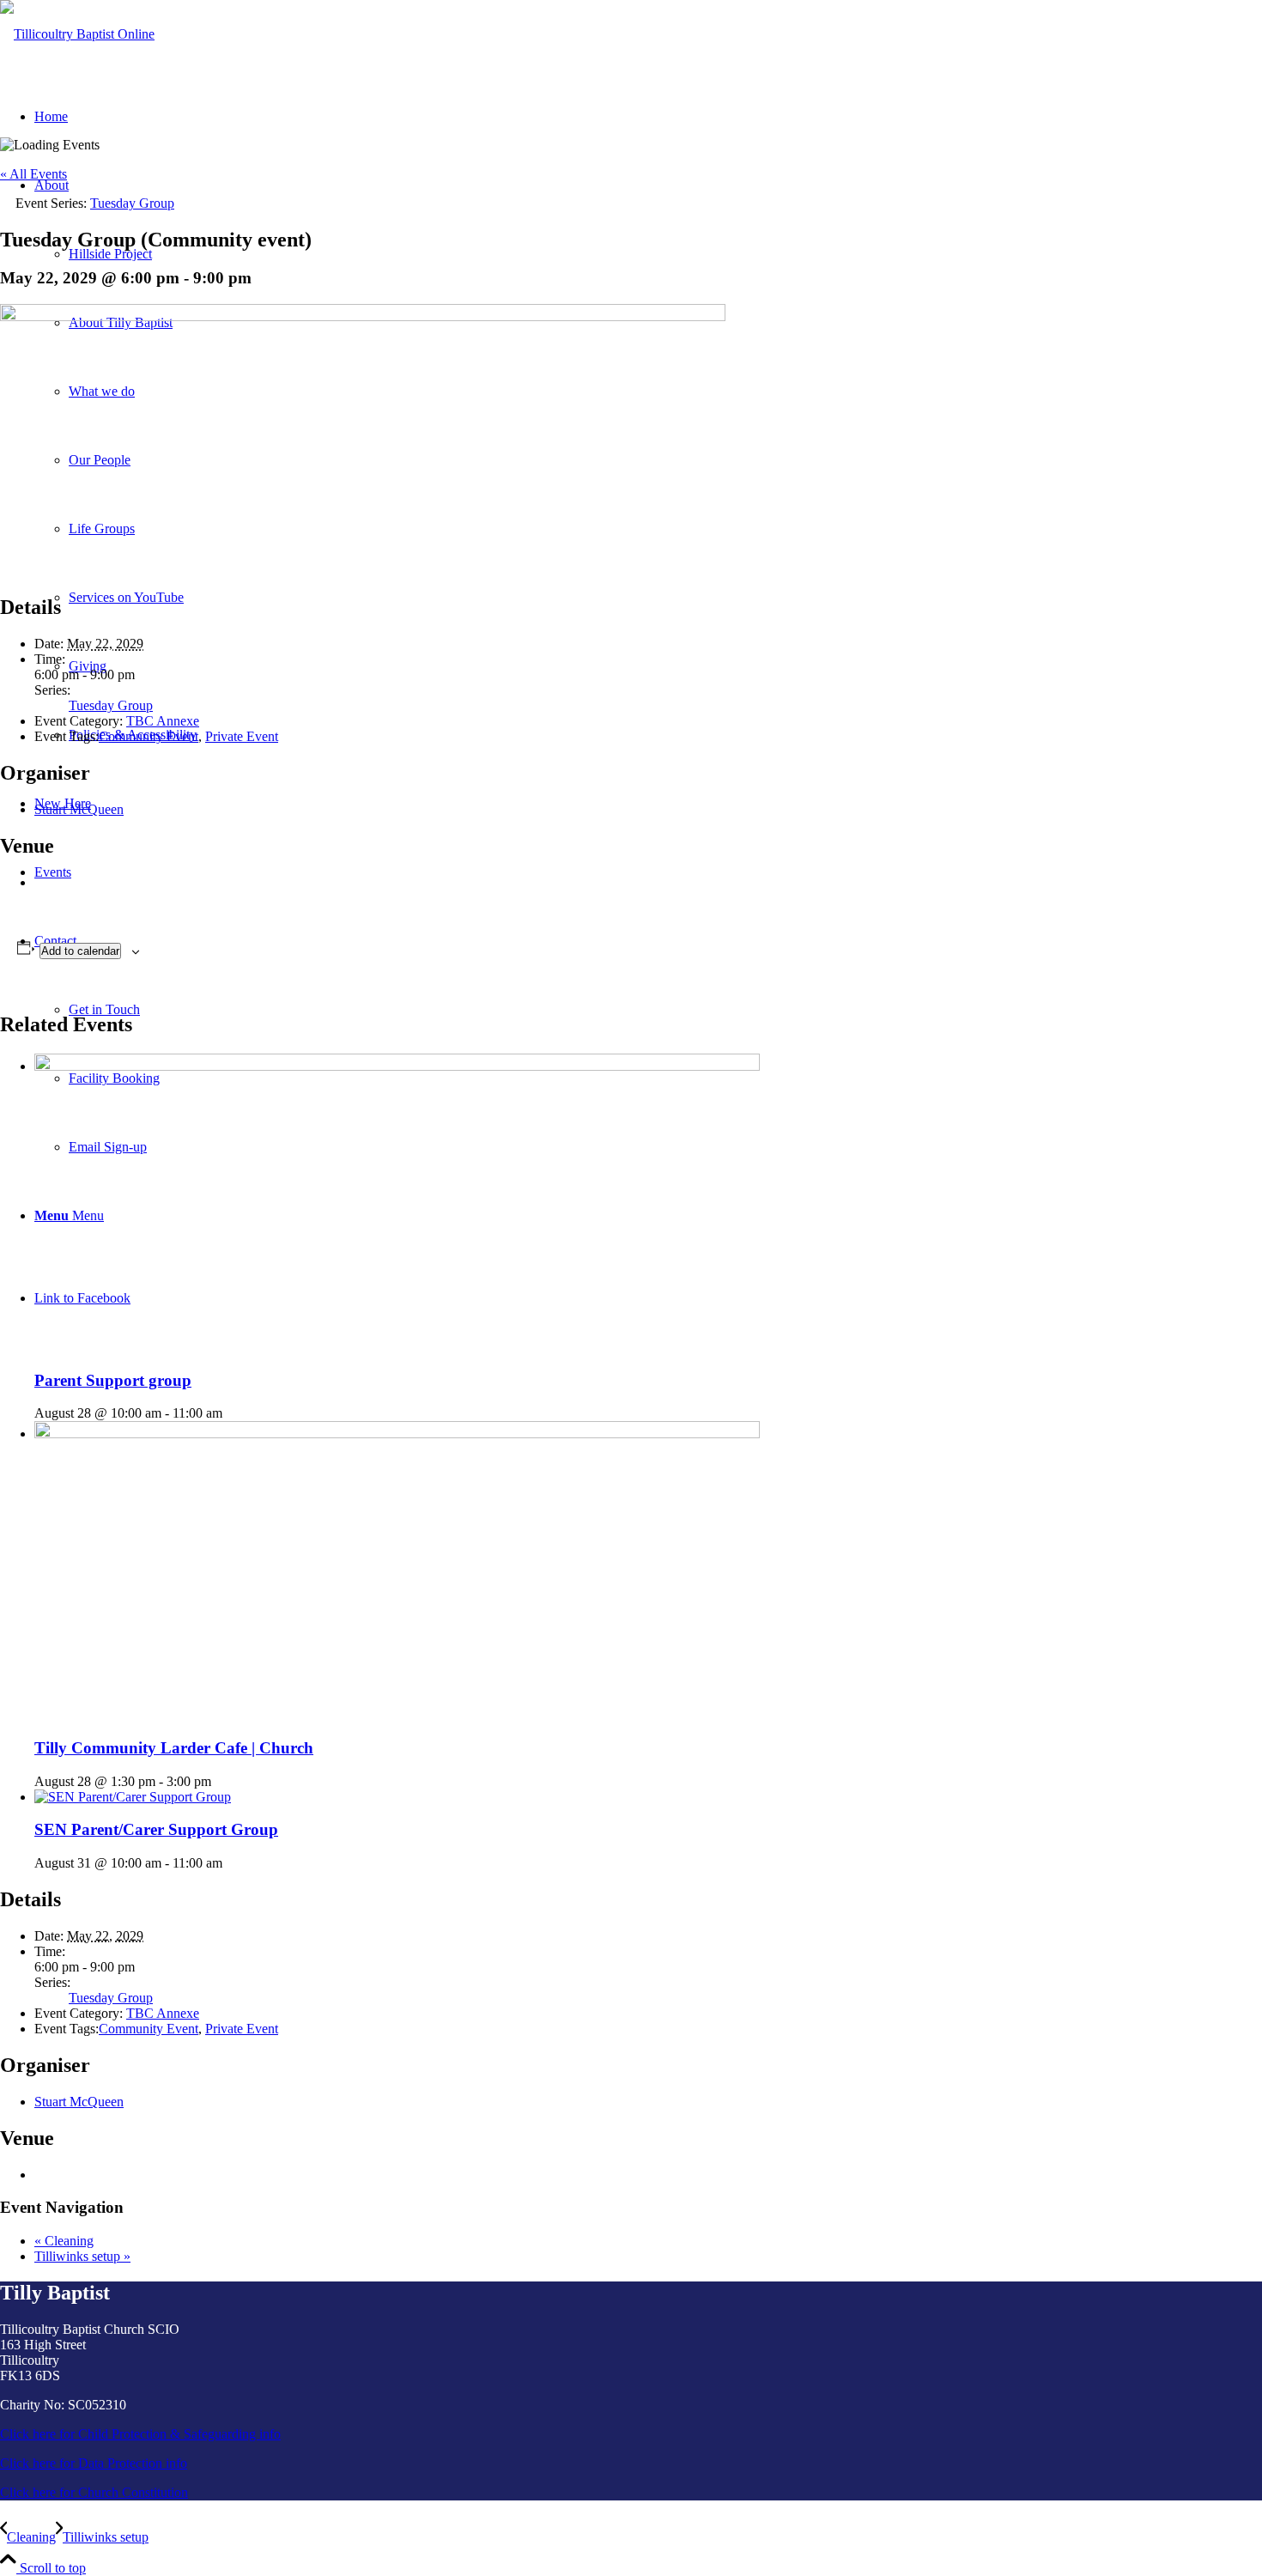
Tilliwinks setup (82, 2256)
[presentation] (397, 1066)
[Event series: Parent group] (232, 1413)
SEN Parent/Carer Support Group (156, 1829)
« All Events (33, 174)
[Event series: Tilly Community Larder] (221, 1781)
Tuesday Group (111, 705)
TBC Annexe (163, 721)
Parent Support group (113, 1380)
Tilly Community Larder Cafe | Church (174, 1748)
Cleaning (64, 2241)
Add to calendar (80, 951)
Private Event (242, 736)
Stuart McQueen (79, 809)
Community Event (149, 736)
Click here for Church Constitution (94, 2492)
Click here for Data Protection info (94, 2463)
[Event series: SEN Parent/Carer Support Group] (232, 1863)
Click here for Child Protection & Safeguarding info (140, 2434)
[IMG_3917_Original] (77, 34)
